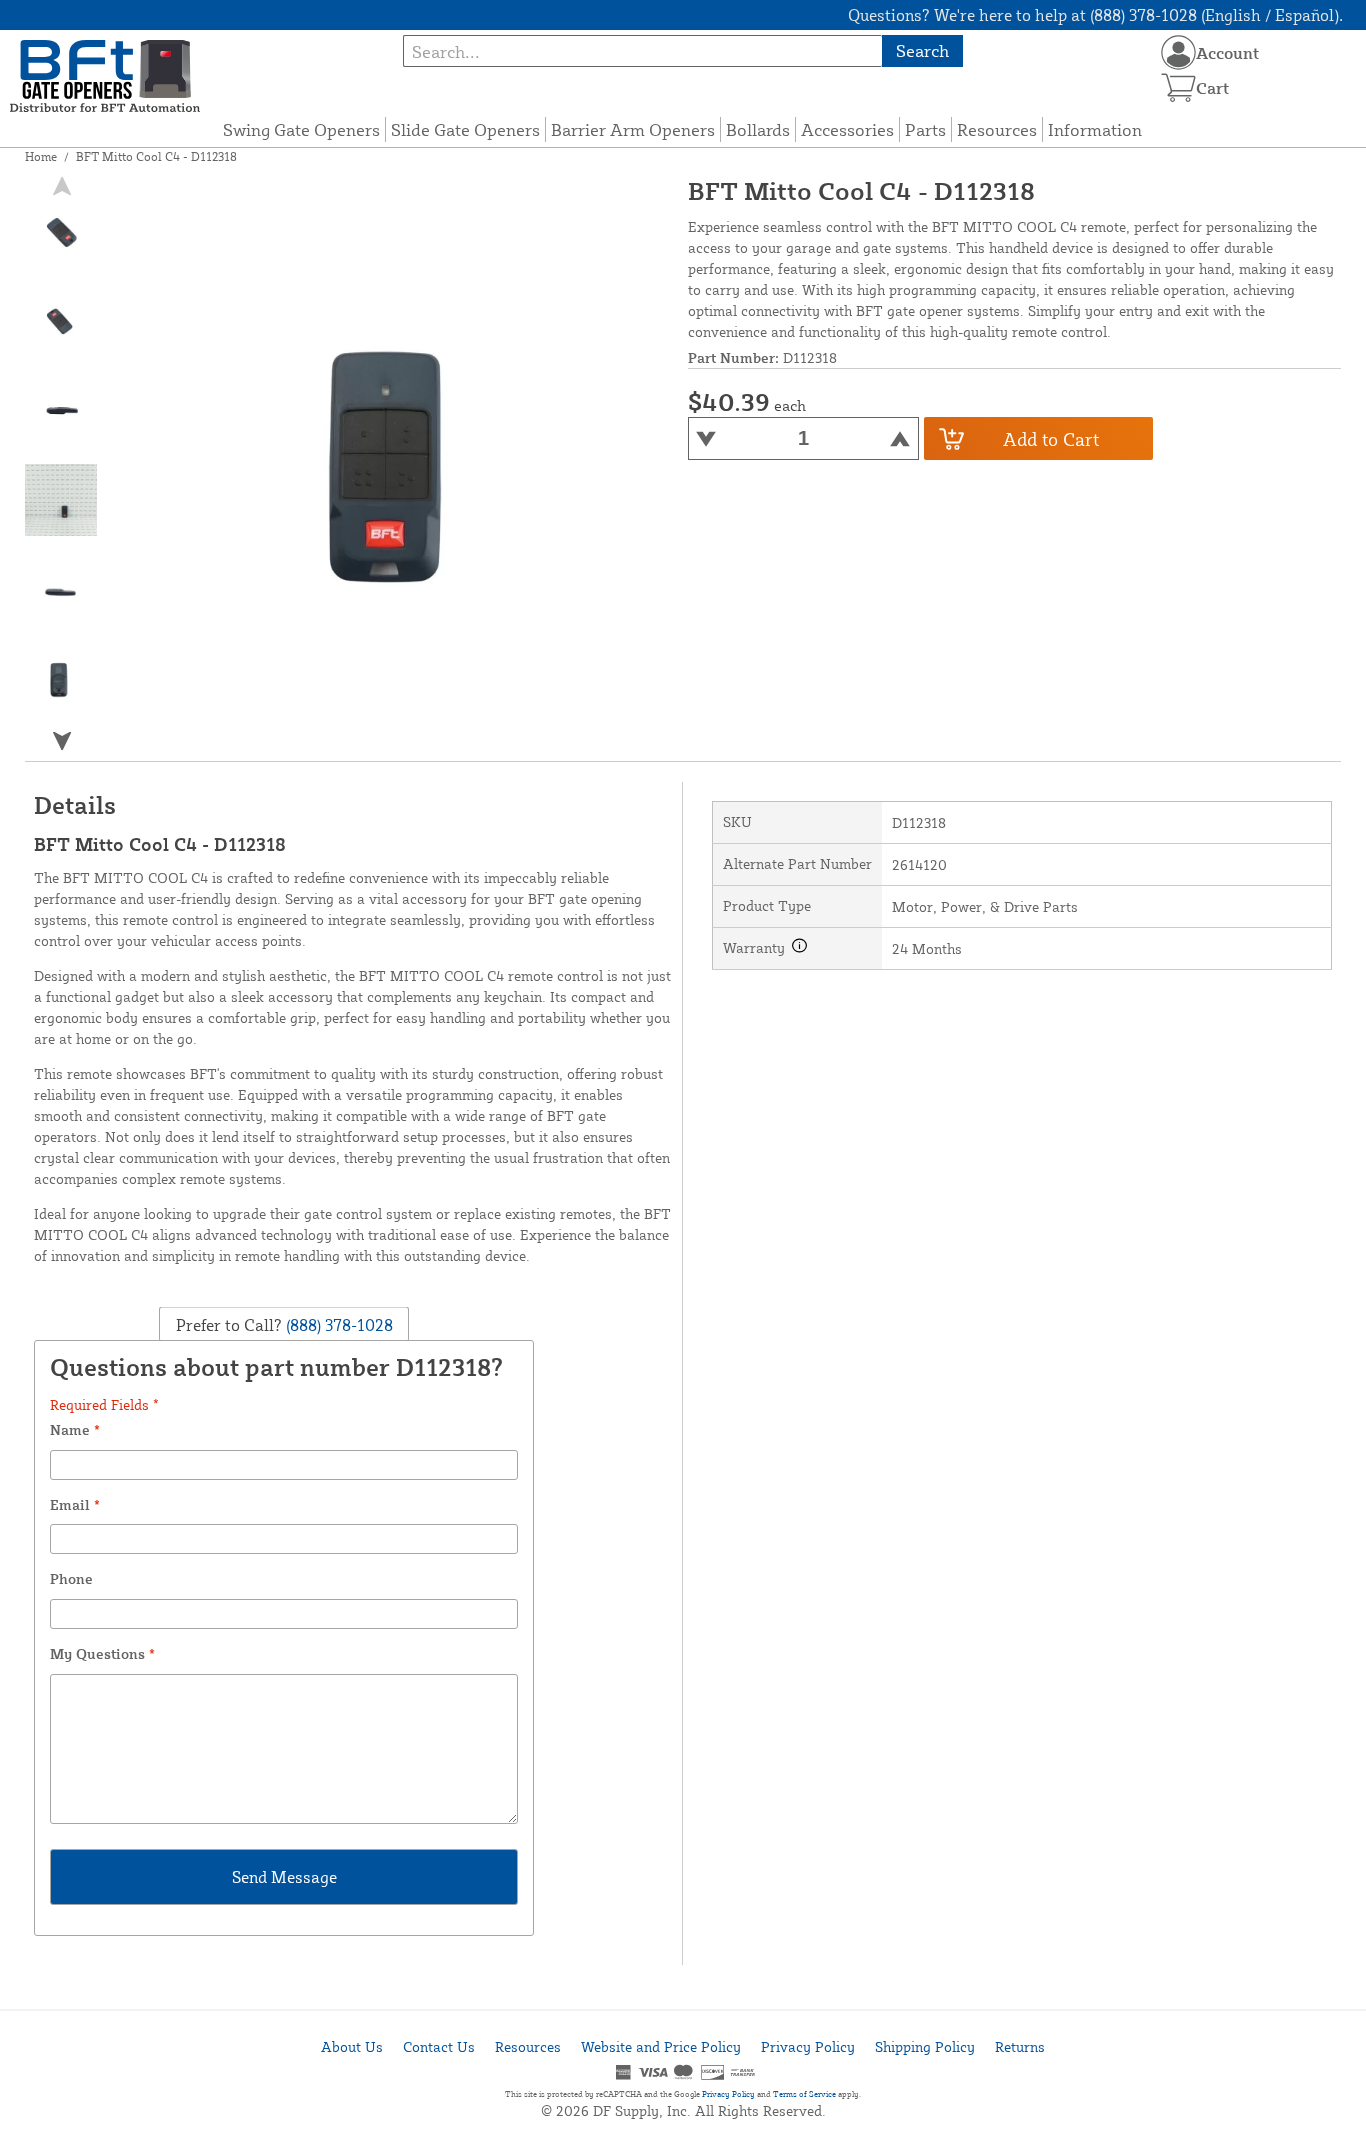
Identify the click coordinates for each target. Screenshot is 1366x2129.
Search (922, 50)
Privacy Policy (808, 2046)
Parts (925, 129)
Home (41, 156)
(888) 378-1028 (337, 1324)
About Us (352, 2046)
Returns (1020, 2046)
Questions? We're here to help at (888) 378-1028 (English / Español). (1095, 15)
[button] (62, 740)
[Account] (1178, 52)
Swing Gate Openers (301, 129)
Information (1095, 129)
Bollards (758, 129)
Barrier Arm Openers (633, 129)
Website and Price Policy (661, 2046)
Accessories (847, 129)
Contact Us (439, 2046)
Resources (997, 129)
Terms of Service (804, 2094)
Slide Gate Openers (465, 129)
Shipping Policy (925, 2046)
